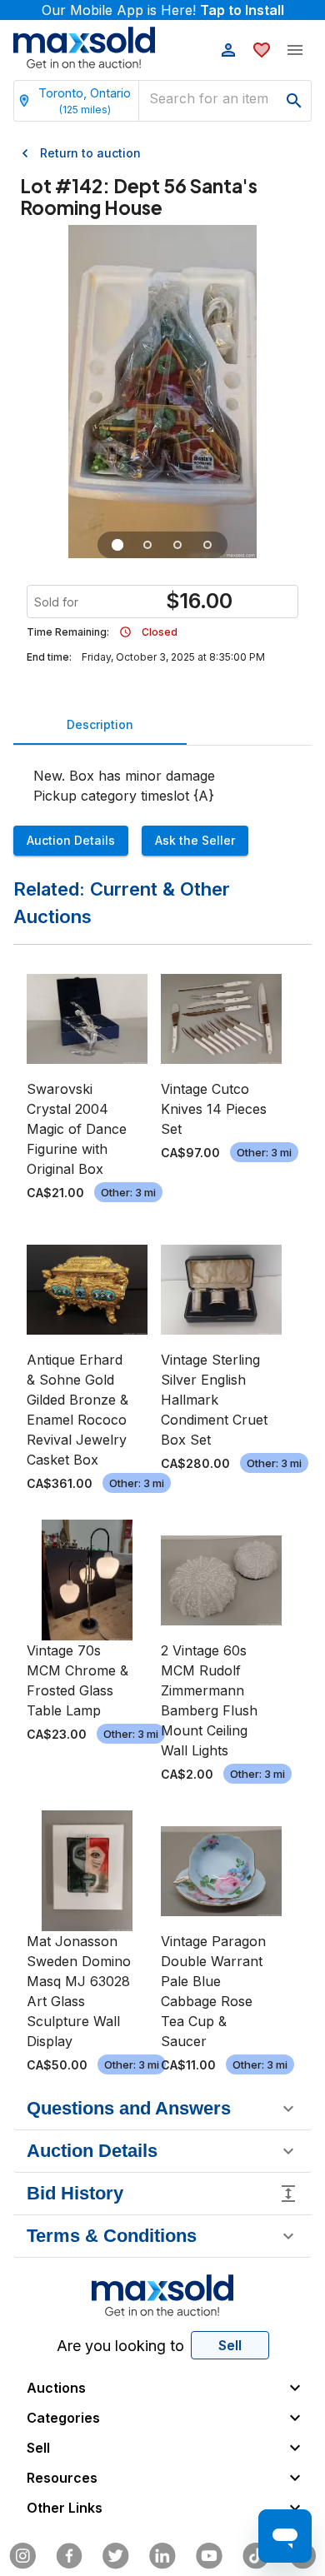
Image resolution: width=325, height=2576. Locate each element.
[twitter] (116, 2556)
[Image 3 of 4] (177, 545)
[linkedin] (162, 2556)
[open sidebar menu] (295, 50)
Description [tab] (100, 724)
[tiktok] (256, 2556)
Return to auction (90, 153)
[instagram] (22, 2556)
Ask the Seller (195, 840)
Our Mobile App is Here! (163, 10)
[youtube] (209, 2556)
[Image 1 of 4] (117, 545)
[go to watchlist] (262, 50)
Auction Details (71, 840)
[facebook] (69, 2556)
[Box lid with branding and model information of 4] (207, 545)
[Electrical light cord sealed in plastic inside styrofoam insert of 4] (147, 545)
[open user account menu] (228, 50)
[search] (294, 101)
